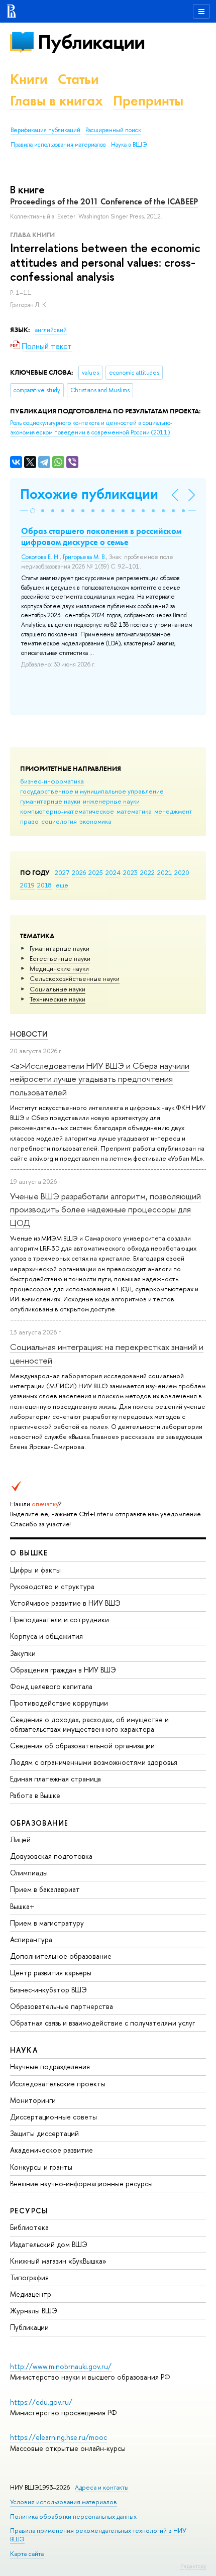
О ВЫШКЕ (29, 1553)
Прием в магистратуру (47, 1923)
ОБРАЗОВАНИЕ (39, 1823)
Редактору (193, 2566)
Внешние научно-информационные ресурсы (81, 2183)
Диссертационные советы (53, 2117)
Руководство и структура (52, 1586)
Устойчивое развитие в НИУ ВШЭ (65, 1603)
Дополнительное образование (61, 1956)
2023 (130, 872)
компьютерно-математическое (67, 811)
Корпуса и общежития (46, 1636)
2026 (79, 872)
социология (59, 821)
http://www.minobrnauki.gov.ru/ (61, 2366)
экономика (95, 821)
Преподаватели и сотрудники (60, 1619)
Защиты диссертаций (44, 2133)
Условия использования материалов (64, 2502)
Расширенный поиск (113, 130)
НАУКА (24, 2050)
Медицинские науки (59, 968)
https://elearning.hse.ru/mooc (59, 2437)
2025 (96, 872)
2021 (165, 872)
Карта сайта (27, 2554)
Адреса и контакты (102, 2487)
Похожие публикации (89, 494)
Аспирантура (31, 1939)
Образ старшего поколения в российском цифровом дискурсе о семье (101, 536)
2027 (62, 872)
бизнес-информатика (52, 781)
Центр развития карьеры (51, 1973)
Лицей (20, 1839)
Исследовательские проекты (58, 2084)
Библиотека (29, 2227)
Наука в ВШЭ (129, 145)
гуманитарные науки (50, 801)
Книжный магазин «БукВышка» (58, 2261)
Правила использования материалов (58, 145)
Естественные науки (60, 958)
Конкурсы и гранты (41, 2167)
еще (62, 885)
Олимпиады (29, 1873)
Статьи (78, 79)
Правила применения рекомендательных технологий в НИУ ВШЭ (98, 2535)
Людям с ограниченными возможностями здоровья (94, 1762)
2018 (44, 885)
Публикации (91, 42)
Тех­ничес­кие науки (58, 999)
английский (51, 330)
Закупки (23, 1653)
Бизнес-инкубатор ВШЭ (48, 1990)
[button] (33, 511)
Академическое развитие (51, 2150)
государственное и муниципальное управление (92, 791)
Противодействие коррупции (59, 1703)
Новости (29, 1034)
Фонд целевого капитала (51, 1686)
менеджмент (173, 811)
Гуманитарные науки (60, 948)
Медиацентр (31, 2294)
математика (134, 811)
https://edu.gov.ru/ (41, 2402)
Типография (29, 2277)
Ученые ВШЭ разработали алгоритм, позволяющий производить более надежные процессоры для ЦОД (105, 1209)
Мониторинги (33, 2100)
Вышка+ (22, 1906)
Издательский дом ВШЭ (49, 2244)
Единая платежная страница (56, 1779)
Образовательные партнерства (62, 2006)
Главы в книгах (57, 101)
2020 (182, 872)
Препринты (148, 101)
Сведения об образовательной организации (82, 1746)
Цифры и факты (35, 1570)
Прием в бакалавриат (45, 1889)
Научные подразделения (50, 2066)
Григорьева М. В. (84, 557)
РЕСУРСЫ (29, 2211)
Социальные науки (58, 989)
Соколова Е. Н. (40, 557)
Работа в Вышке (35, 1795)
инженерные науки (111, 801)
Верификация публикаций (45, 130)
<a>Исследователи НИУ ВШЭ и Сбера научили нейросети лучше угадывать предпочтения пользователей (100, 1079)
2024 (113, 872)
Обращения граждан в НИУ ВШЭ (63, 1670)
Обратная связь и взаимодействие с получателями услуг (102, 2023)
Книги (29, 79)
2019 (27, 885)
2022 (147, 872)
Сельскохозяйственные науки (75, 978)
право (29, 821)
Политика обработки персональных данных (73, 2516)
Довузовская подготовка (51, 1856)
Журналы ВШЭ (34, 2311)
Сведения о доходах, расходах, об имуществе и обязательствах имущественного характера (89, 1724)
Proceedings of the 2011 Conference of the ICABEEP (104, 201)
